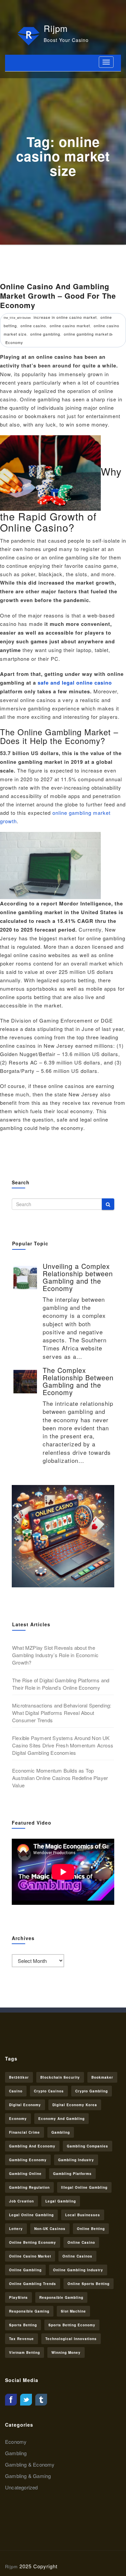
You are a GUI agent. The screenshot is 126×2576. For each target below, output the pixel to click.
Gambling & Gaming (28, 2476)
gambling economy (28, 2160)
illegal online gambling (84, 2187)
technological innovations (71, 2339)
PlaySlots (18, 2297)
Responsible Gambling (61, 2297)
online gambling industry (78, 2270)
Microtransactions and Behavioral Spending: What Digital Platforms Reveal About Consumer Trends (62, 1713)
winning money (66, 2352)
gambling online (25, 2174)
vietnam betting (25, 2352)
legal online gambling (31, 2215)
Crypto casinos (49, 2091)
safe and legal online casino (75, 683)
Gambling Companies (88, 2146)
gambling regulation (29, 2187)
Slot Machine (73, 2311)
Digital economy (25, 2105)
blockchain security (60, 2077)
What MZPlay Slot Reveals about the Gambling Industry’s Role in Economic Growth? (55, 1655)
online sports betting (89, 2284)
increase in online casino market (65, 317)
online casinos (77, 2256)
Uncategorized (22, 2487)
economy (18, 2119)
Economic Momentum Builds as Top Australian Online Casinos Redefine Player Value (60, 1778)
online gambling (45, 334)
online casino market (70, 326)
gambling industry (76, 2160)
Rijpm (56, 28)
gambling (61, 2132)
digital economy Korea (75, 2105)
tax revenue (22, 2339)
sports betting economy (72, 2325)
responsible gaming (29, 2311)
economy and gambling (61, 2119)
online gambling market (86, 334)
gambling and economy (32, 2146)
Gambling (16, 2453)
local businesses (83, 2215)
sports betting (23, 2325)
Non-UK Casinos (50, 2229)
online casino (33, 326)
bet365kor (19, 2077)
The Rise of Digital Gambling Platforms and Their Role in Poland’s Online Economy (61, 1684)
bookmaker (102, 2077)
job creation (22, 2201)
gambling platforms (72, 2174)
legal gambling (61, 2201)
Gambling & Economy (30, 2464)
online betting (91, 2229)
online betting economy (33, 2242)
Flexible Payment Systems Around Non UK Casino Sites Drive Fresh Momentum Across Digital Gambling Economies (63, 1745)
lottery (16, 2229)
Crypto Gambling (92, 2091)
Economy (14, 342)
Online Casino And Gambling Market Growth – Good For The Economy (58, 296)
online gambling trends (33, 2284)
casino (16, 2091)
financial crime (25, 2132)
